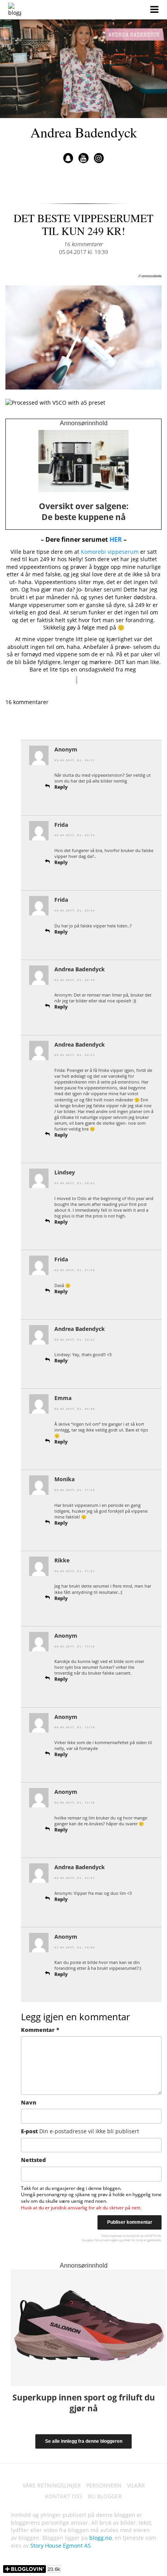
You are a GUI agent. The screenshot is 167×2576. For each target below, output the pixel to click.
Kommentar (40, 2030)
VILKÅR (136, 2485)
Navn (29, 2102)
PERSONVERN (104, 2485)
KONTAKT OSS (64, 2496)
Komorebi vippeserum (110, 552)
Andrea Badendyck (84, 132)
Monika (64, 1479)
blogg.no (101, 2538)
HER (116, 539)
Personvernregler (106, 2240)
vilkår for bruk (133, 2240)
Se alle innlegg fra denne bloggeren (84, 2441)
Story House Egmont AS (61, 2546)
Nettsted (33, 2160)
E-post (80, 2131)
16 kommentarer (83, 244)
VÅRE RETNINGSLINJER (52, 2485)
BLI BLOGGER (105, 2496)
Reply (61, 787)
